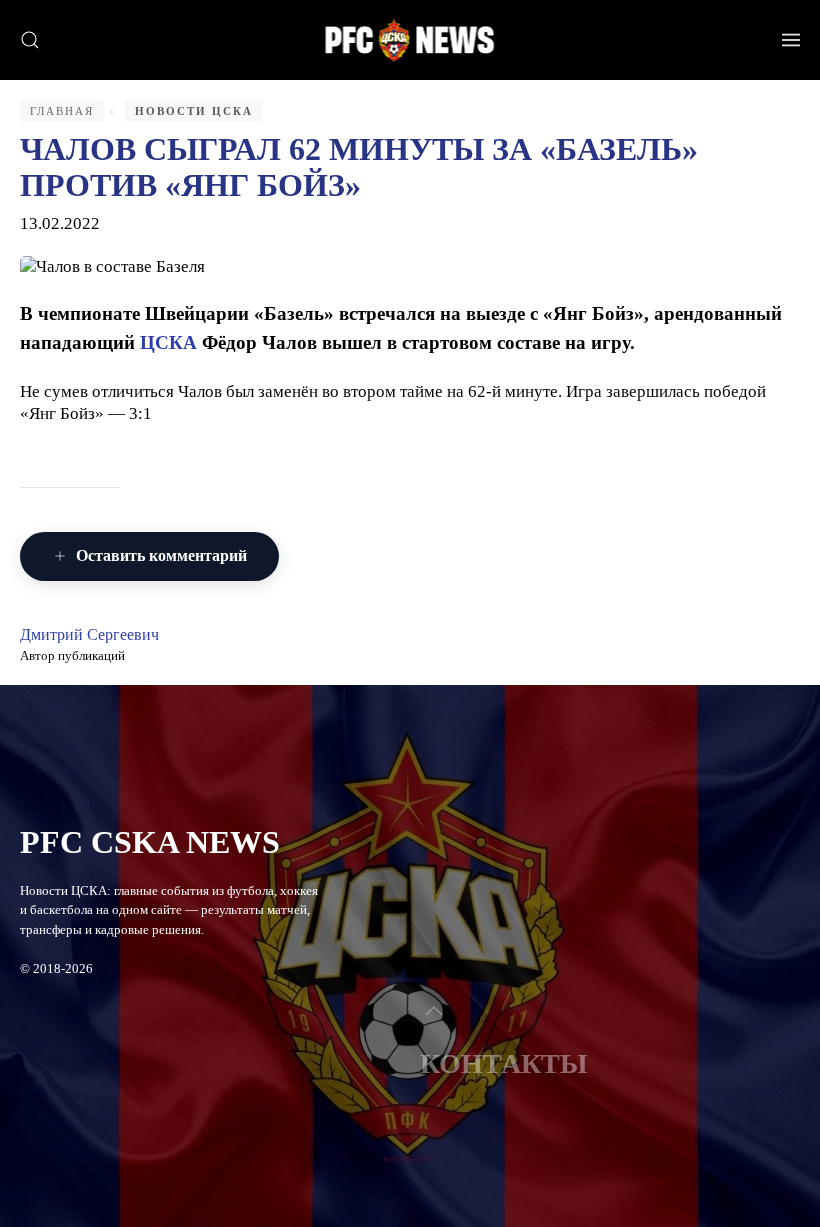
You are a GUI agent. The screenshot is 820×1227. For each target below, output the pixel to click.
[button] (30, 40)
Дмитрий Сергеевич (89, 634)
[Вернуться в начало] (410, 40)
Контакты (504, 1063)
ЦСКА (168, 342)
